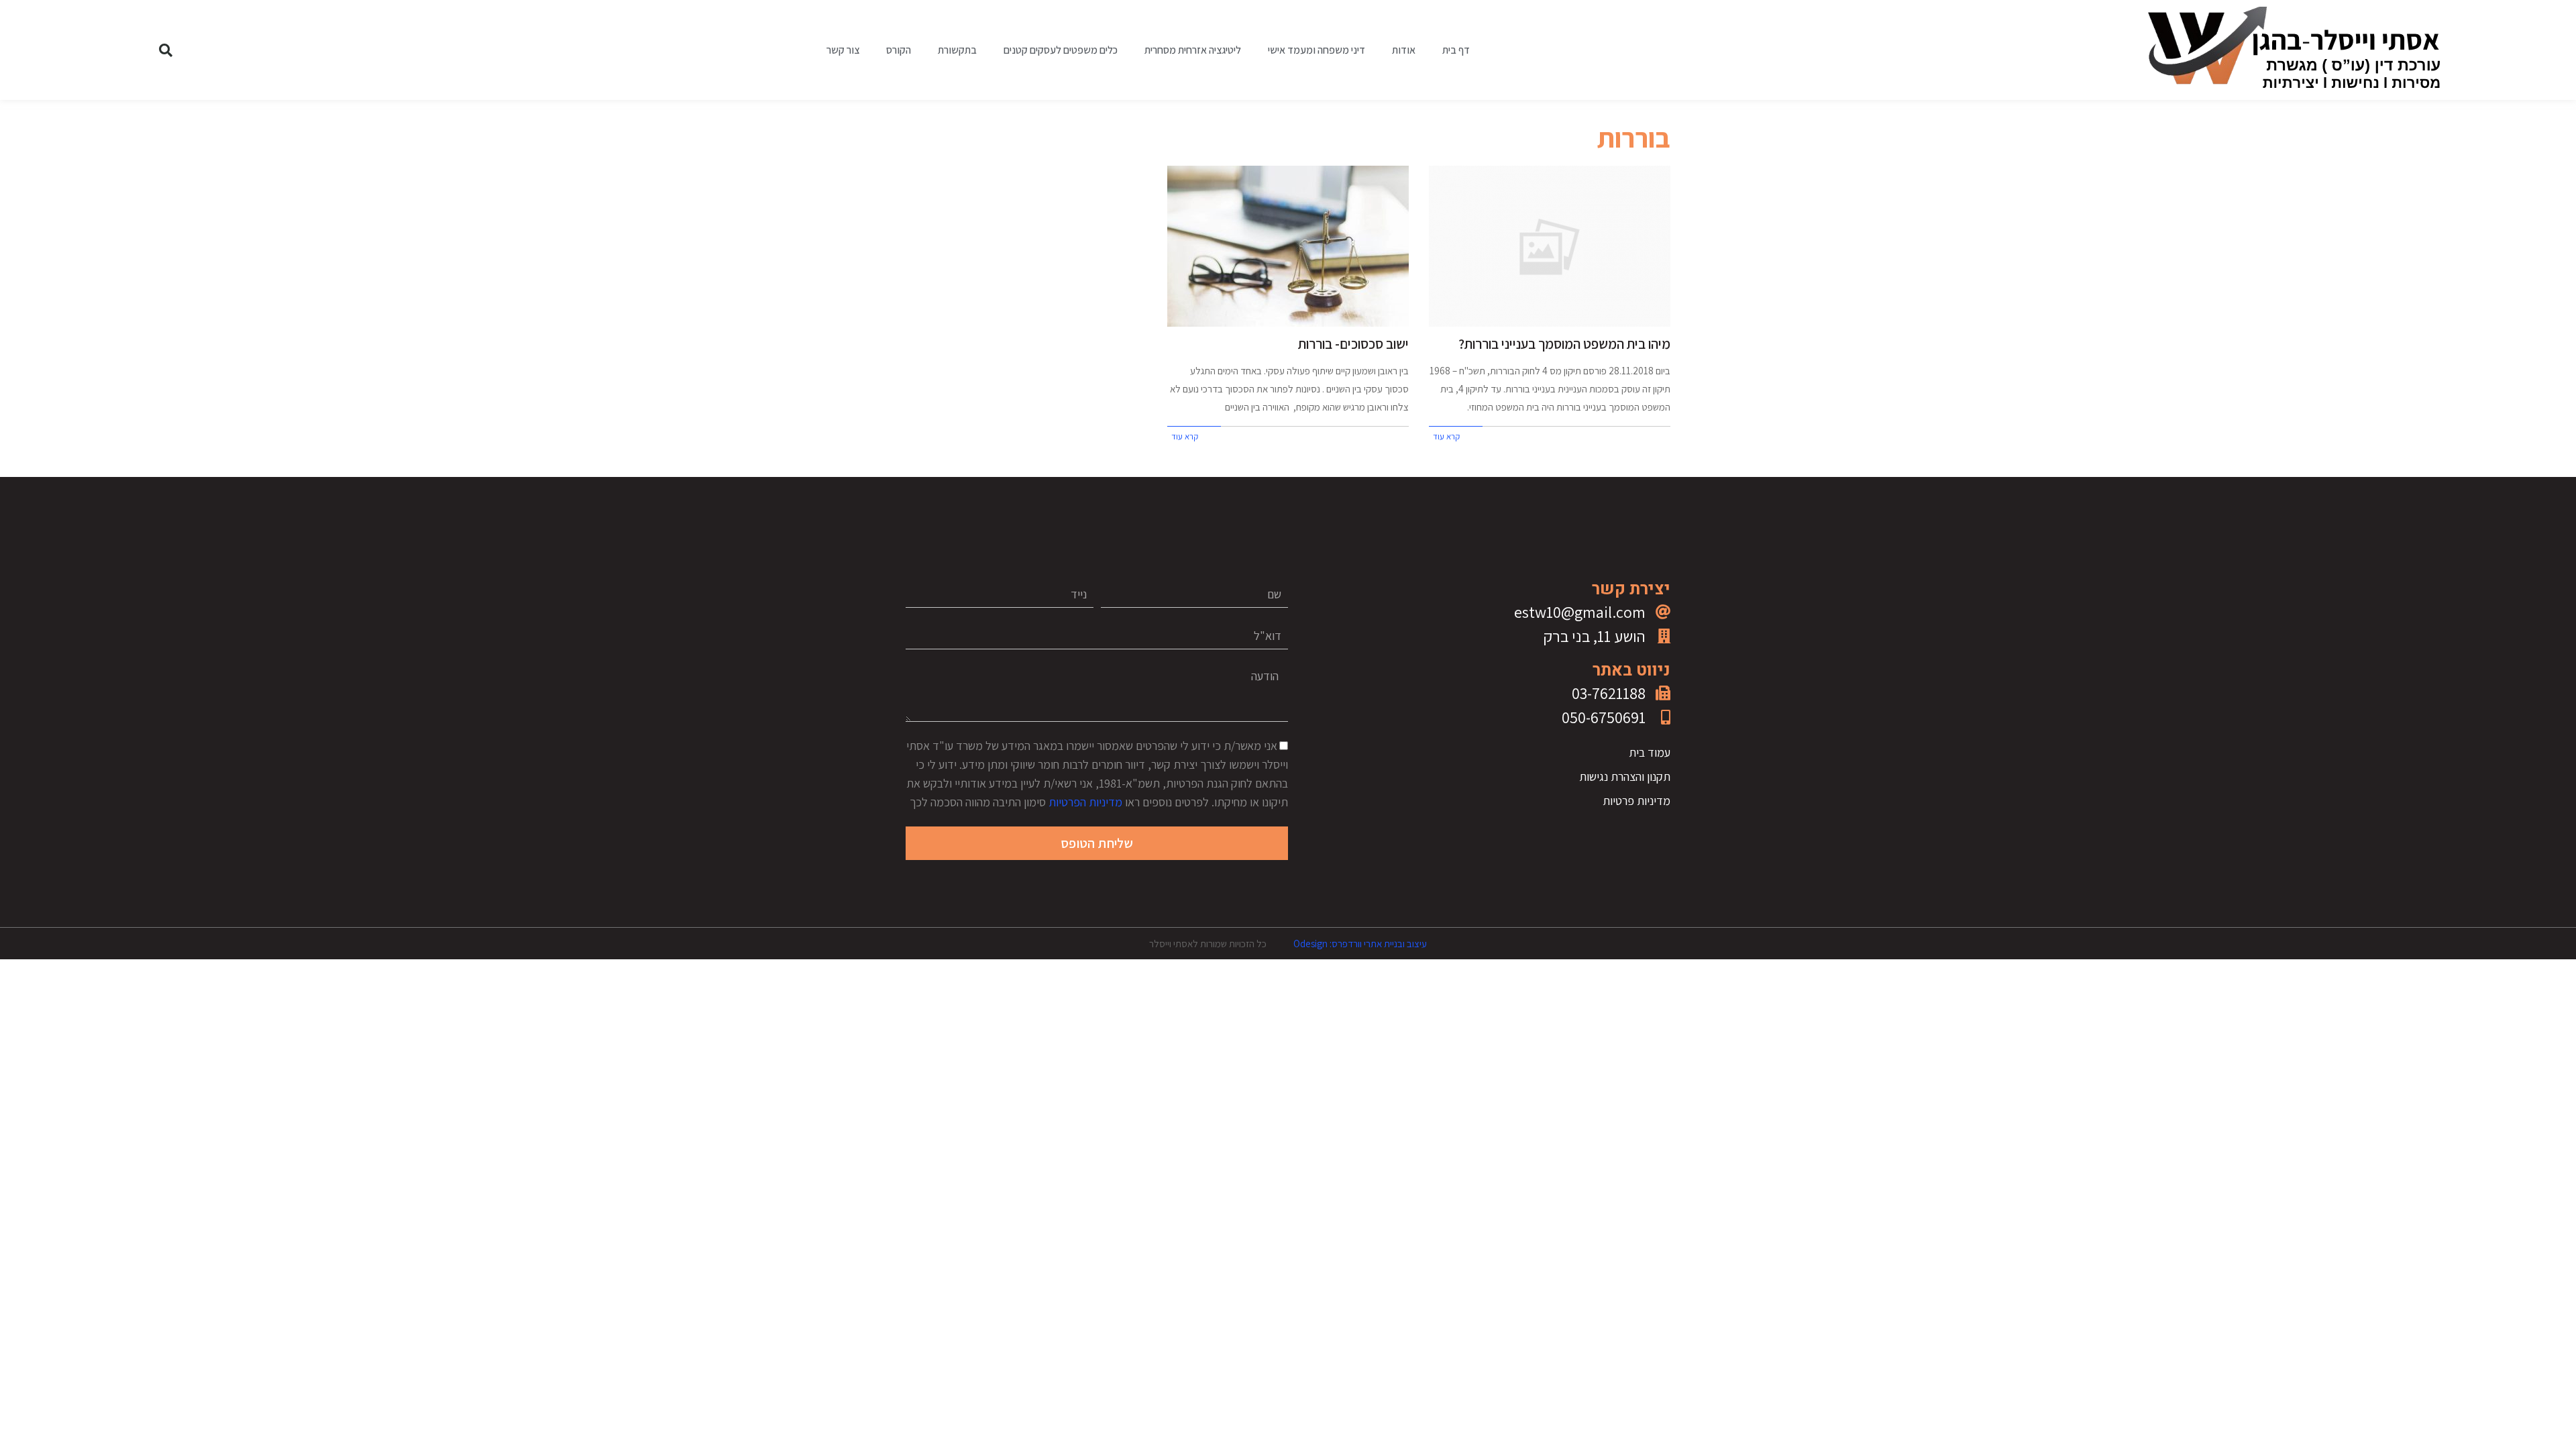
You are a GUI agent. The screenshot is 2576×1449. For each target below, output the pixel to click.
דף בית (1456, 50)
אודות (1404, 50)
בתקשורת (957, 50)
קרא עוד (1446, 436)
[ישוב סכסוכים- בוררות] (1288, 246)
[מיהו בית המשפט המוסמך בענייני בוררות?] (1550, 246)
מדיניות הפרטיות (1085, 802)
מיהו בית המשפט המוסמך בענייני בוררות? (1564, 344)
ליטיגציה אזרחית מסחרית (1193, 50)
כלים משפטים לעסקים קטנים (1061, 50)
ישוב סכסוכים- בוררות (1353, 344)
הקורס (899, 50)
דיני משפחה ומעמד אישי (1317, 50)
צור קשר (843, 50)
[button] (166, 50)
